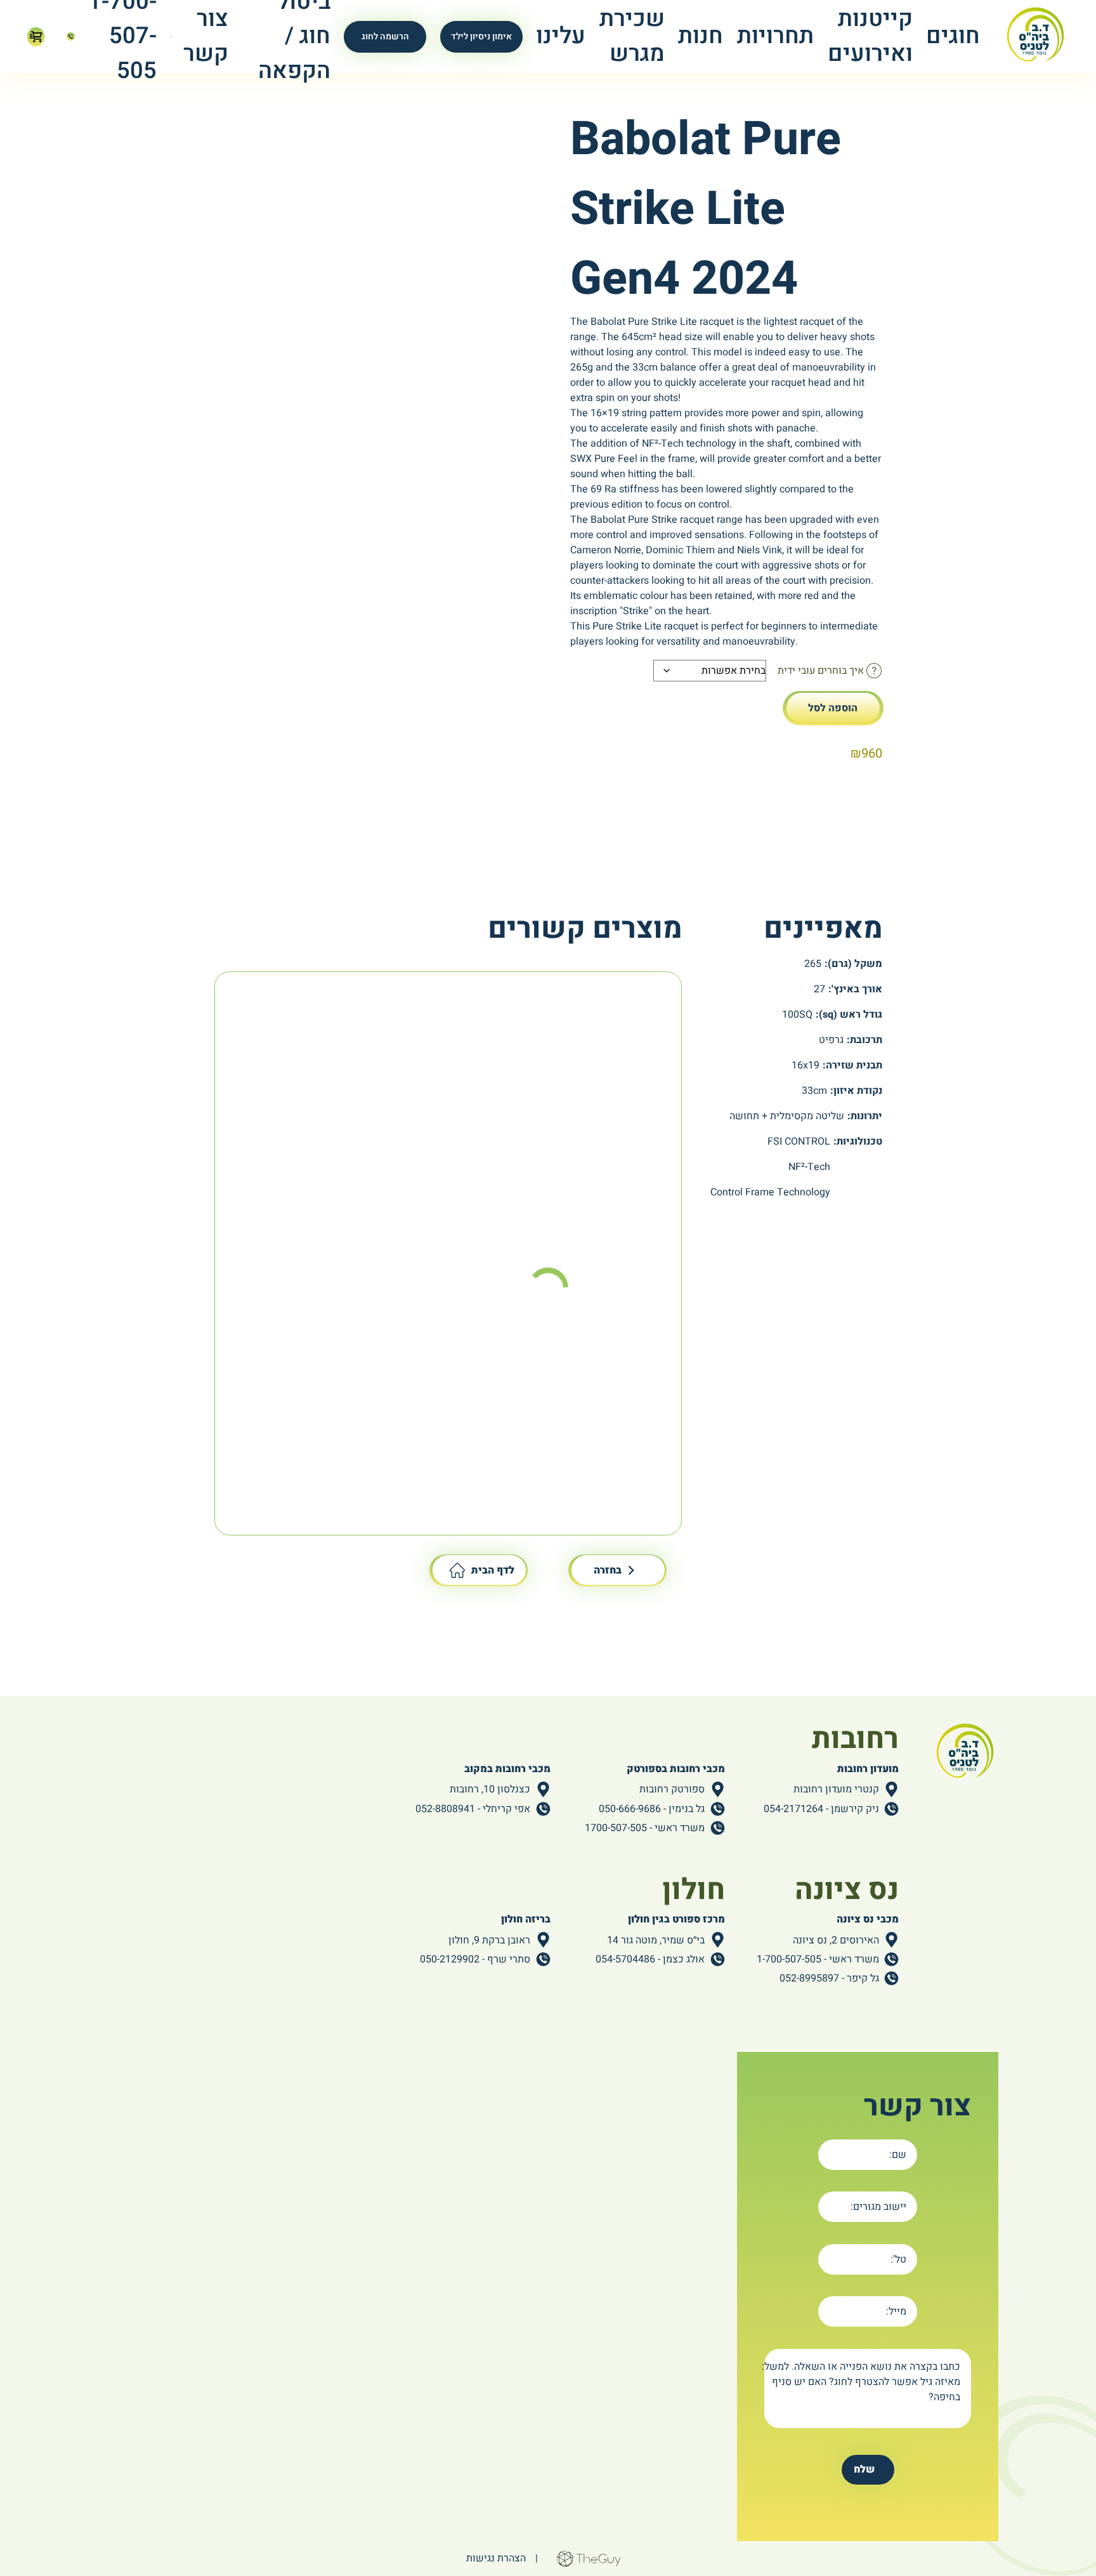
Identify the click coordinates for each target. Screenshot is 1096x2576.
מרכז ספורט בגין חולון (676, 1919)
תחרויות (775, 36)
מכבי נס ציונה (868, 1919)
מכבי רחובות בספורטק (676, 1769)
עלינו (561, 36)
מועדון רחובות (868, 1769)
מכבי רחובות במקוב (507, 1769)
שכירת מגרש (632, 36)
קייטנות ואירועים (870, 36)
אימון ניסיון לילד (481, 36)
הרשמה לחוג (385, 36)
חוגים (953, 36)
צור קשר (206, 36)
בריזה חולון (526, 1919)
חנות (701, 36)
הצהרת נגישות (496, 2558)
